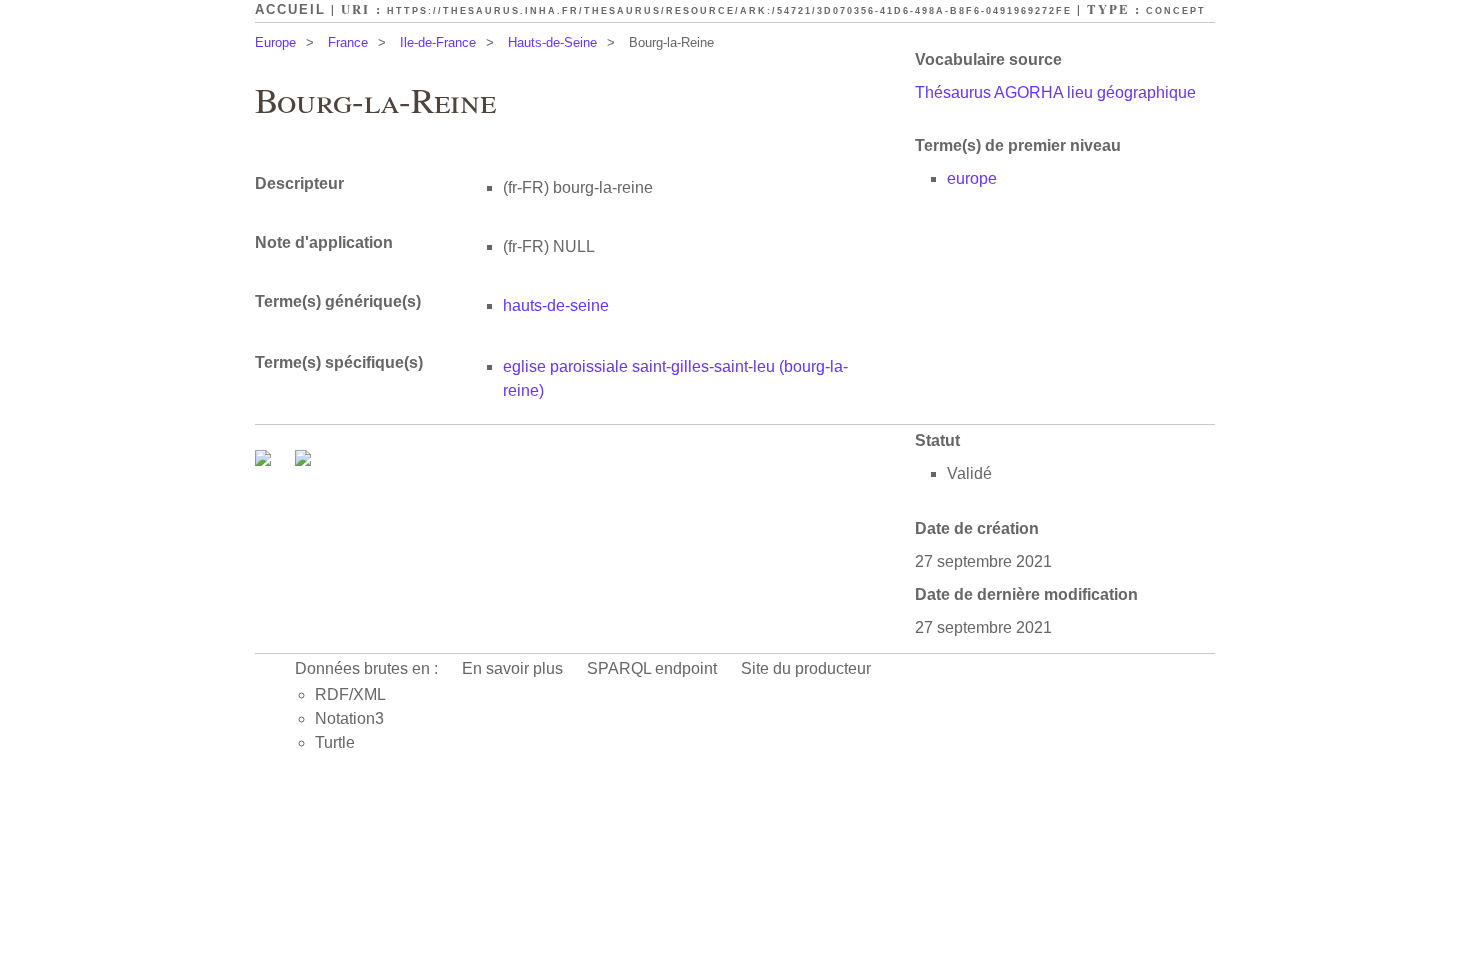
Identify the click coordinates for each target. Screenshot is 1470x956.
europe (972, 178)
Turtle (335, 742)
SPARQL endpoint (652, 668)
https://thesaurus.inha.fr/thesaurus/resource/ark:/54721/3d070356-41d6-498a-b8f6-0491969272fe (729, 11)
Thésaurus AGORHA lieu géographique (1055, 92)
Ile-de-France (438, 42)
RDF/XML (350, 694)
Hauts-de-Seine (552, 42)
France (348, 42)
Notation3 (349, 718)
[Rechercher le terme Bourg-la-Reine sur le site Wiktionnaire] (303, 460)
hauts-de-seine (556, 305)
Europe (275, 42)
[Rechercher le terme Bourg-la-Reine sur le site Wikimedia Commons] (265, 460)
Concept (1176, 11)
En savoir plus (512, 668)
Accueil (290, 9)
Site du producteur (806, 668)
